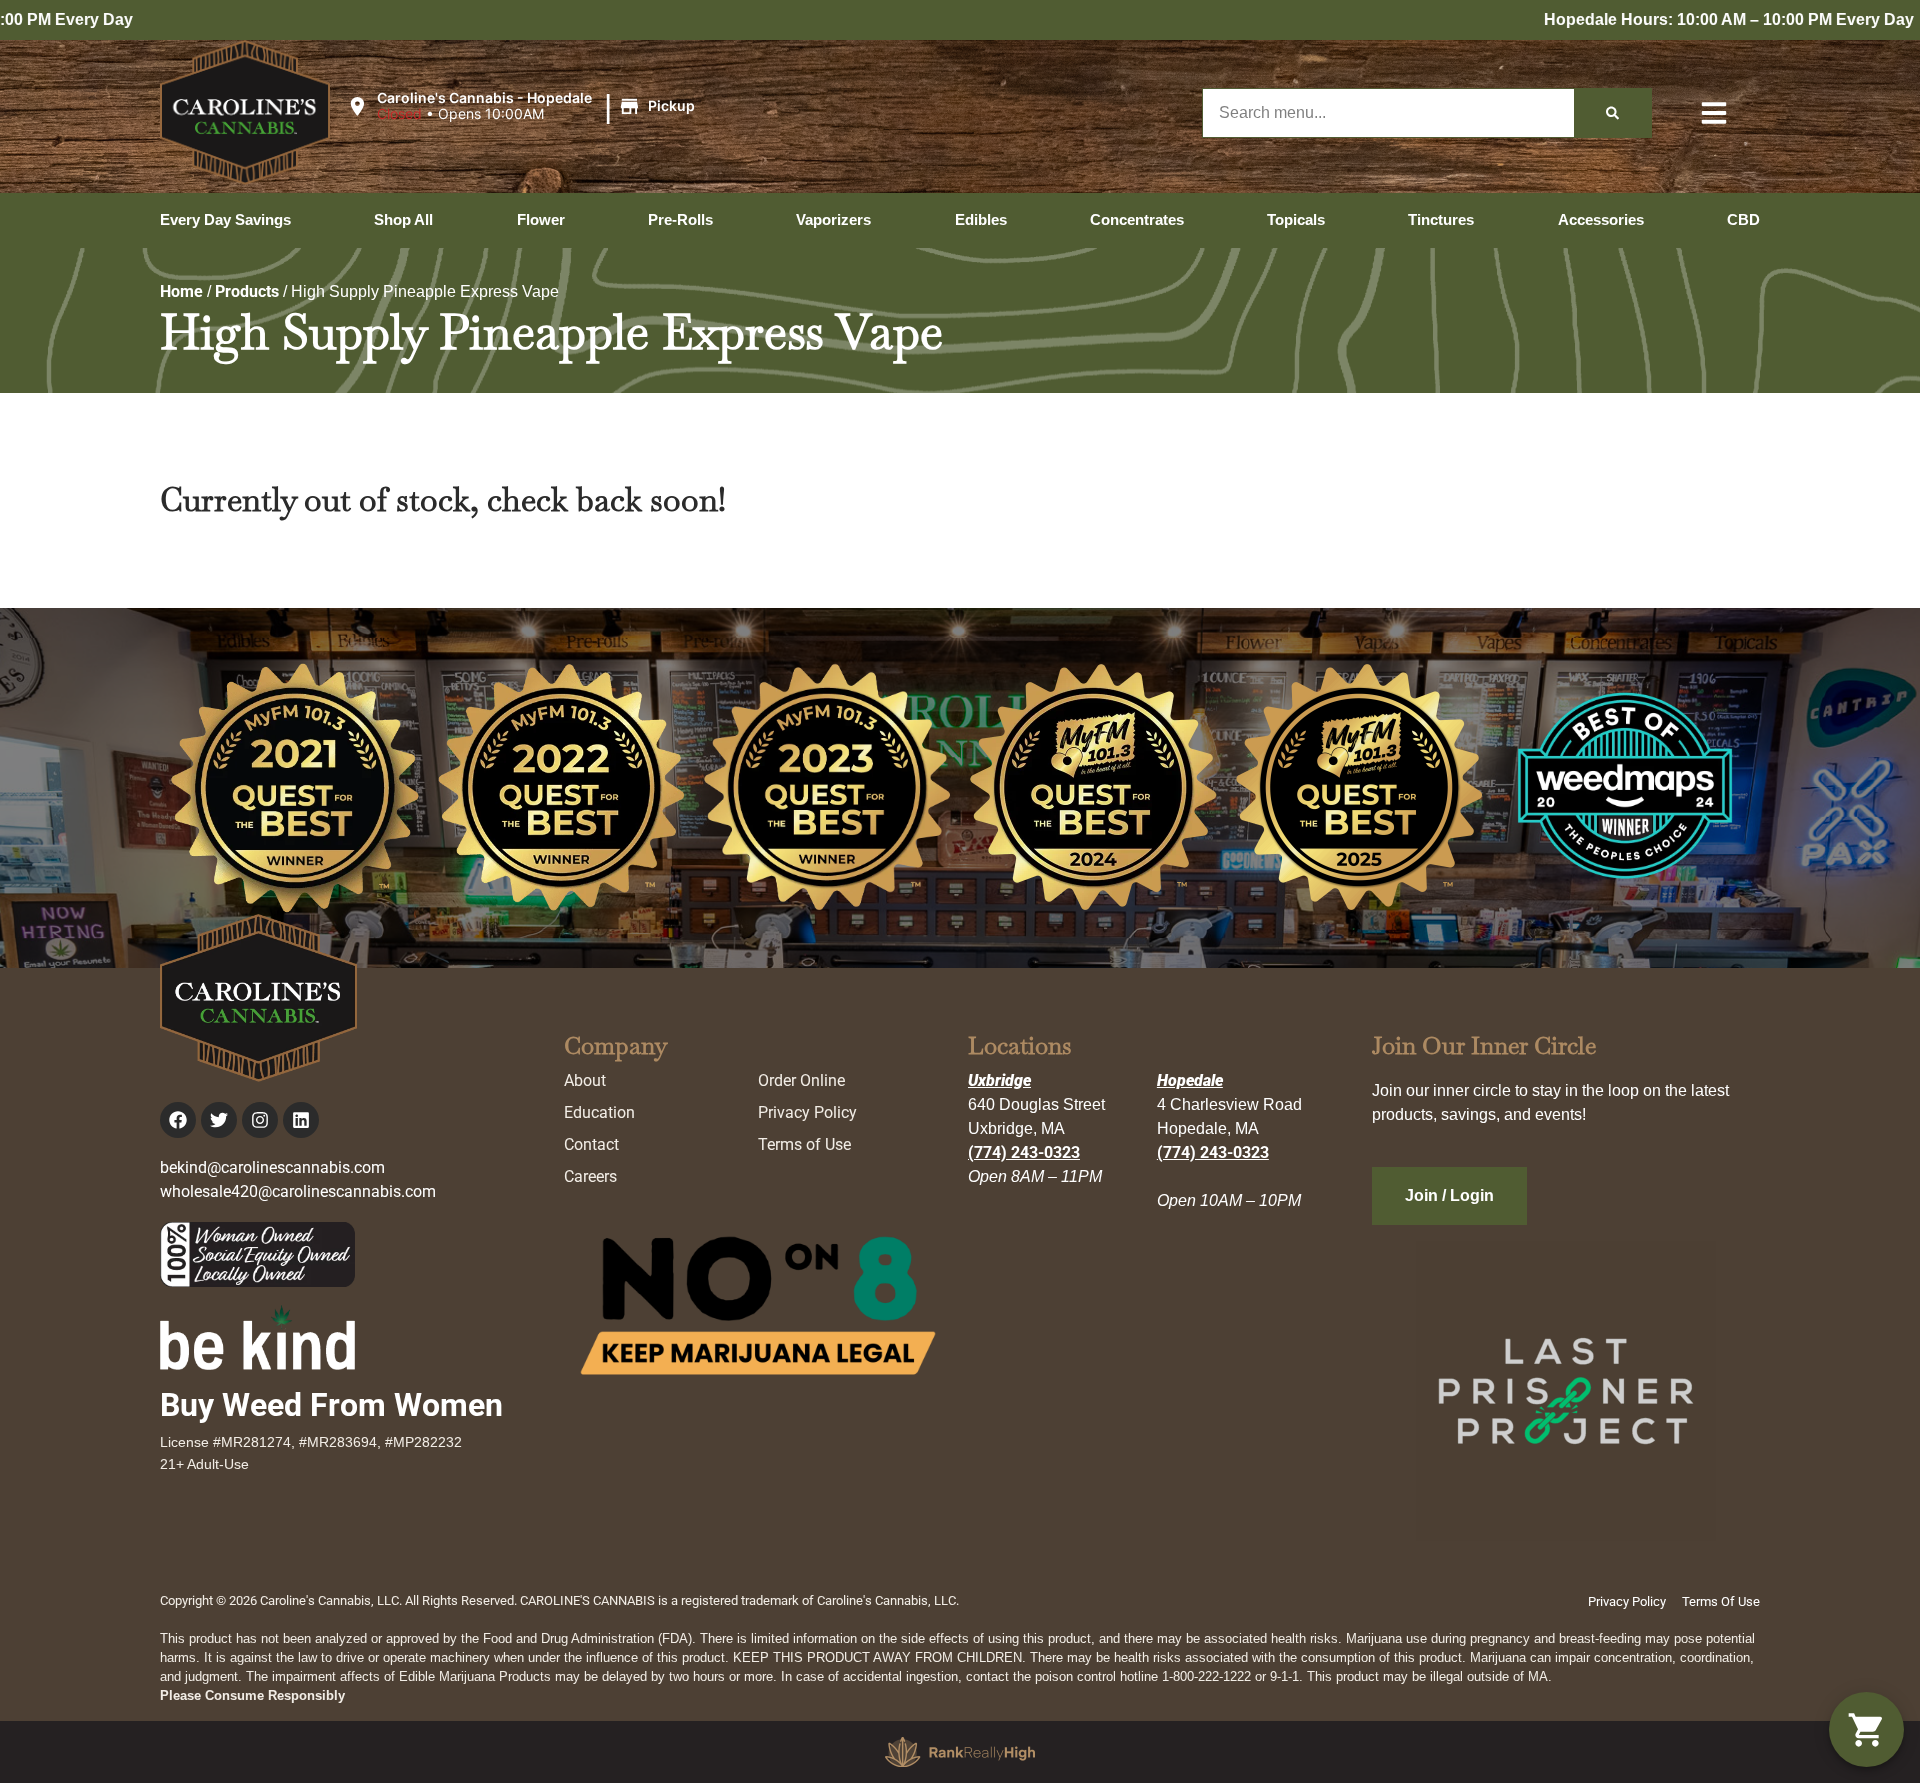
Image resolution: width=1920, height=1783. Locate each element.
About (585, 1080)
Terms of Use (804, 1144)
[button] (524, 107)
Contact (591, 1144)
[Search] (1612, 113)
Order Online (801, 1080)
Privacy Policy (807, 1112)
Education (599, 1112)
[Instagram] (260, 1120)
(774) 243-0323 (1024, 1152)
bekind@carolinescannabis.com (272, 1167)
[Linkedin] (301, 1120)
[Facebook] (178, 1120)
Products (247, 291)
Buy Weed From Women (331, 1405)
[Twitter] (219, 1120)
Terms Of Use (1721, 1601)
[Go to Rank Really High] (960, 1752)
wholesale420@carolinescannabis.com (298, 1191)
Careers (590, 1176)
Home (181, 291)
